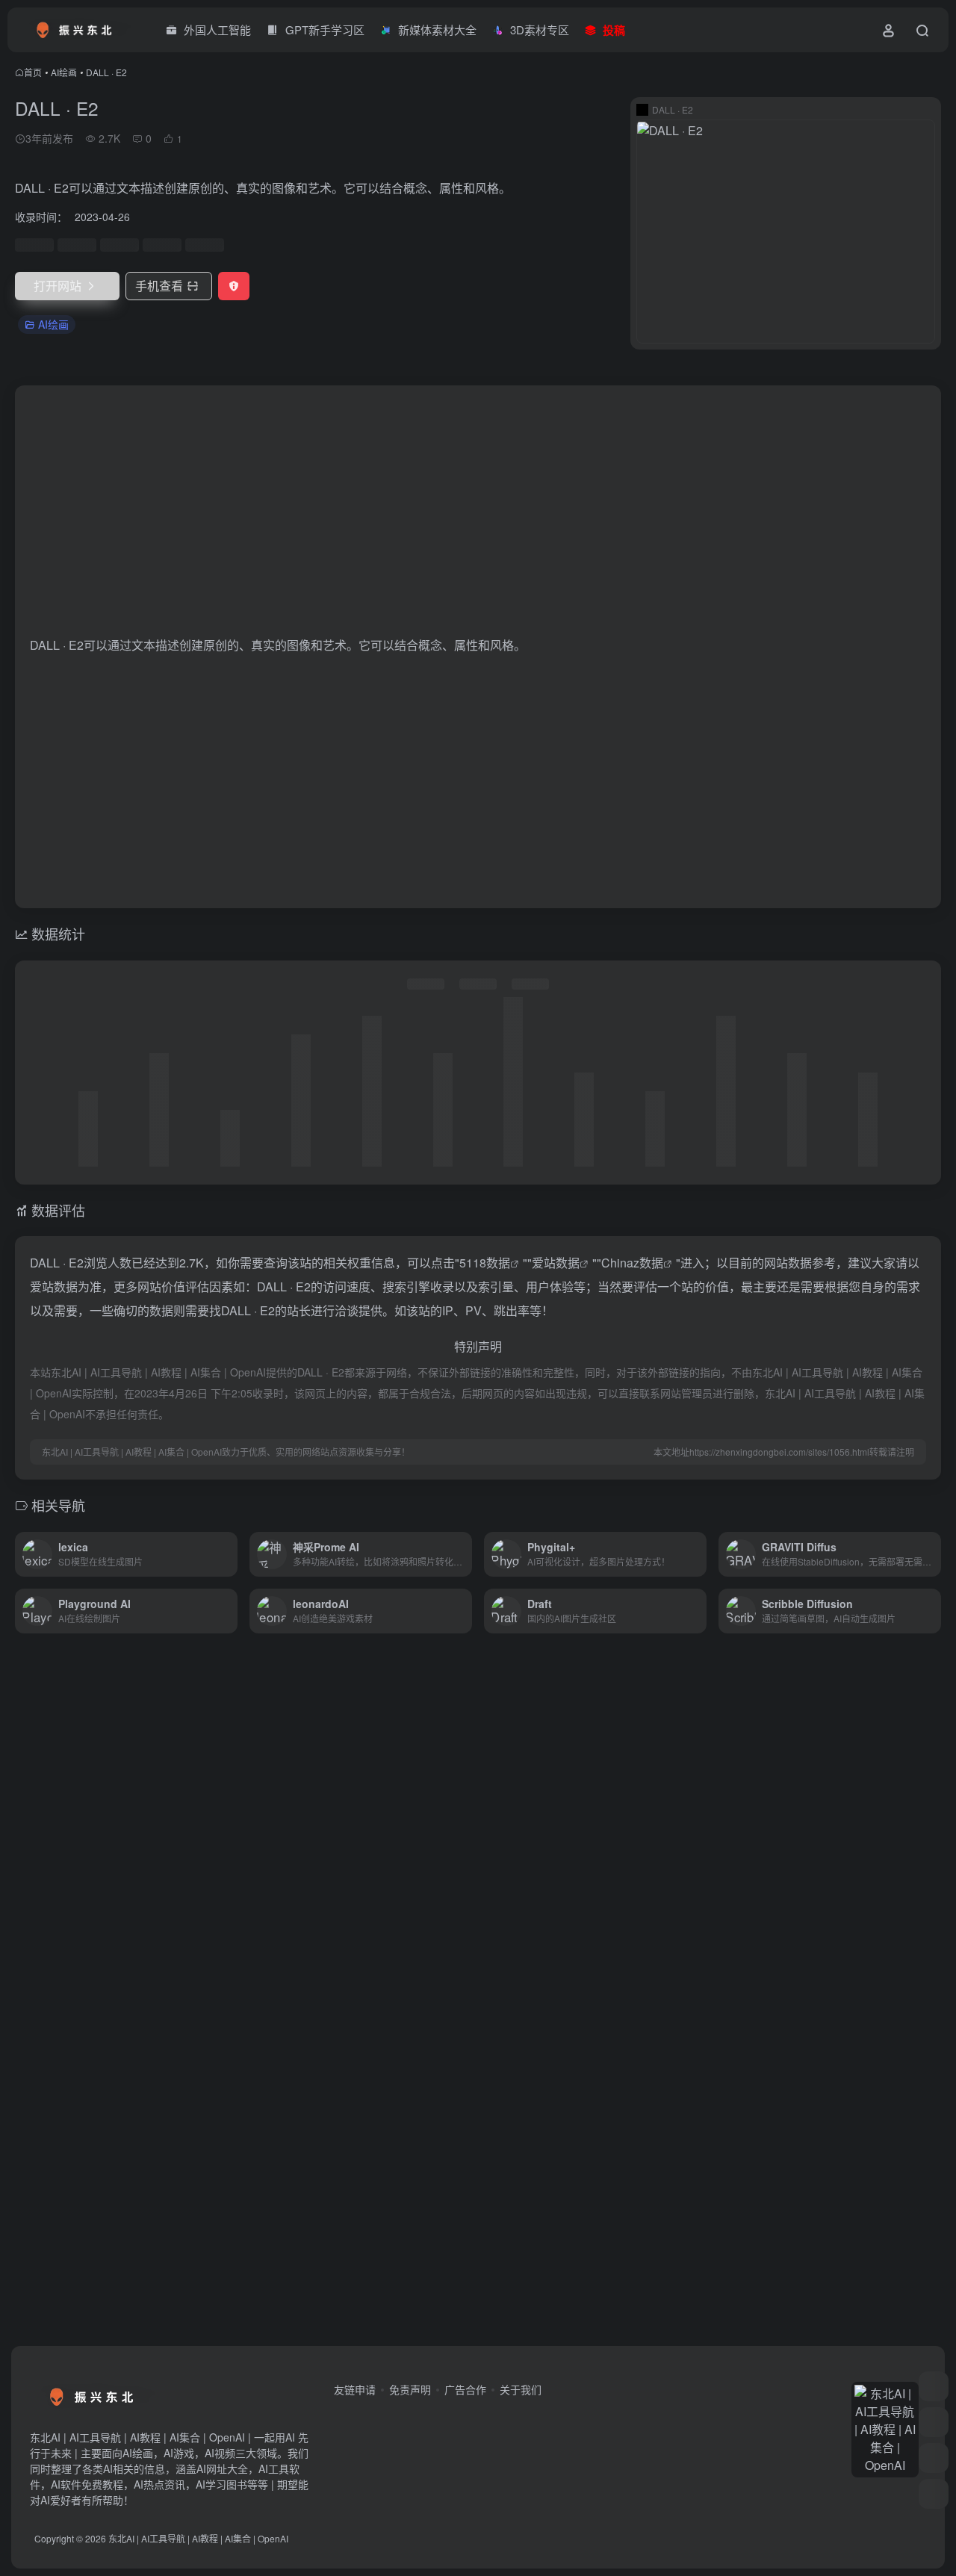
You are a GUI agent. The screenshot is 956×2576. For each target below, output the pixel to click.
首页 (33, 72)
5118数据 (485, 1263)
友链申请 (355, 2389)
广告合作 (465, 2389)
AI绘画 (64, 72)
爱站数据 (556, 1263)
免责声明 (410, 2389)
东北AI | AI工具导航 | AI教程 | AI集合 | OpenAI (198, 2538)
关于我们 (521, 2389)
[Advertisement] (478, 517)
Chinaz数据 (632, 1263)
